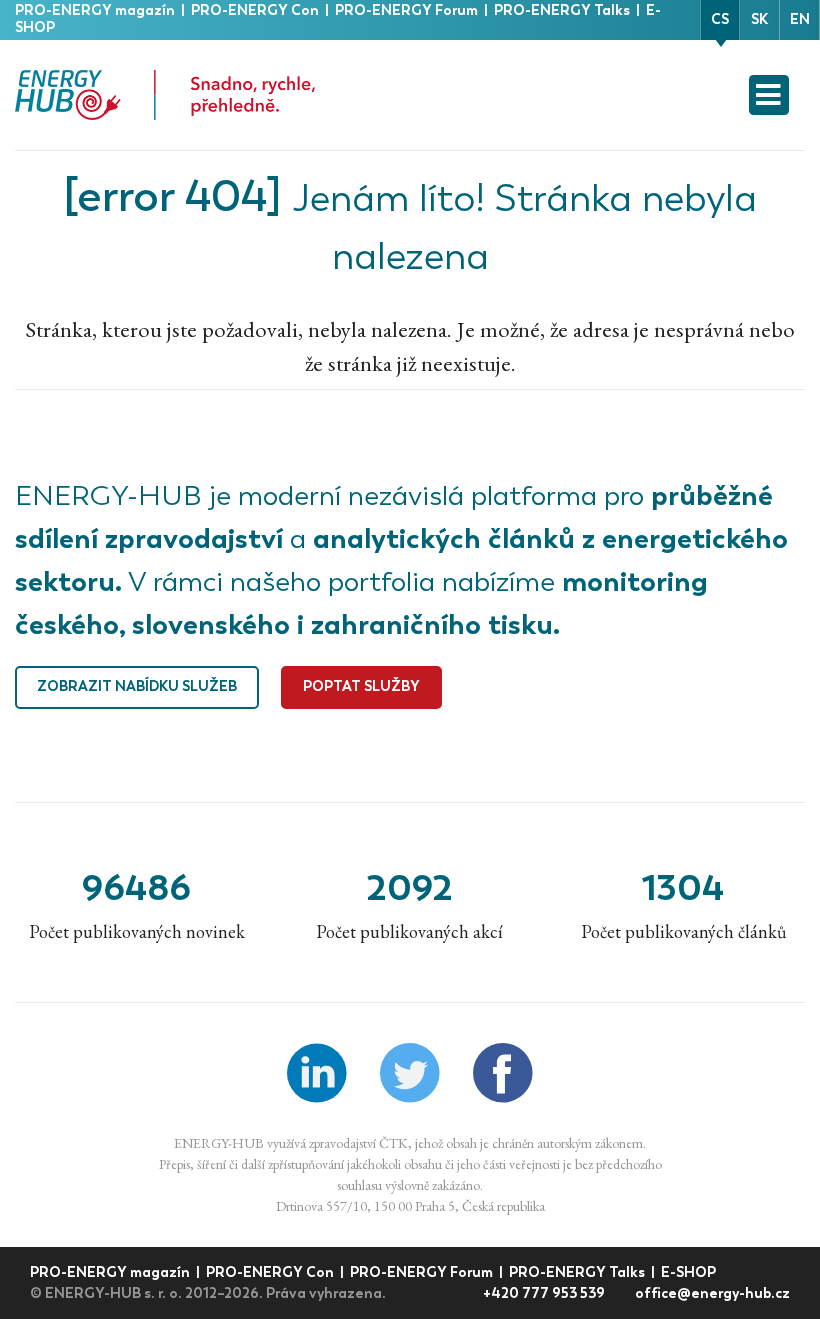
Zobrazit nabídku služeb (137, 686)
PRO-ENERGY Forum (408, 10)
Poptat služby (361, 686)
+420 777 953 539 (545, 1293)
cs (720, 19)
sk (759, 19)
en (800, 19)
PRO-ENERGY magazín (96, 10)
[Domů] (165, 95)
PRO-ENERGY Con (256, 10)
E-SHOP (688, 1272)
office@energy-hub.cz (712, 1293)
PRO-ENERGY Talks (563, 10)
